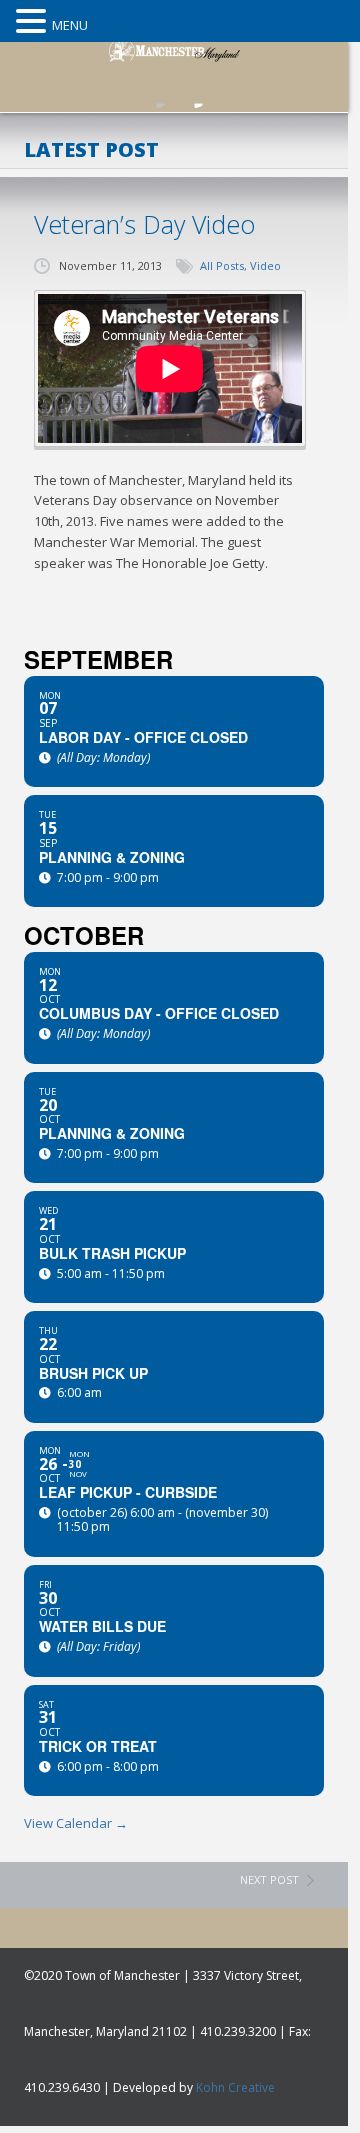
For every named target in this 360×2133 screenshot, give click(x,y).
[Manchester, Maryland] (184, 47)
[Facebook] (155, 91)
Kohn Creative (235, 2087)
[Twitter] (193, 91)
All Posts (222, 265)
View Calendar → (76, 1823)
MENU (70, 25)
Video (265, 265)
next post (269, 1879)
